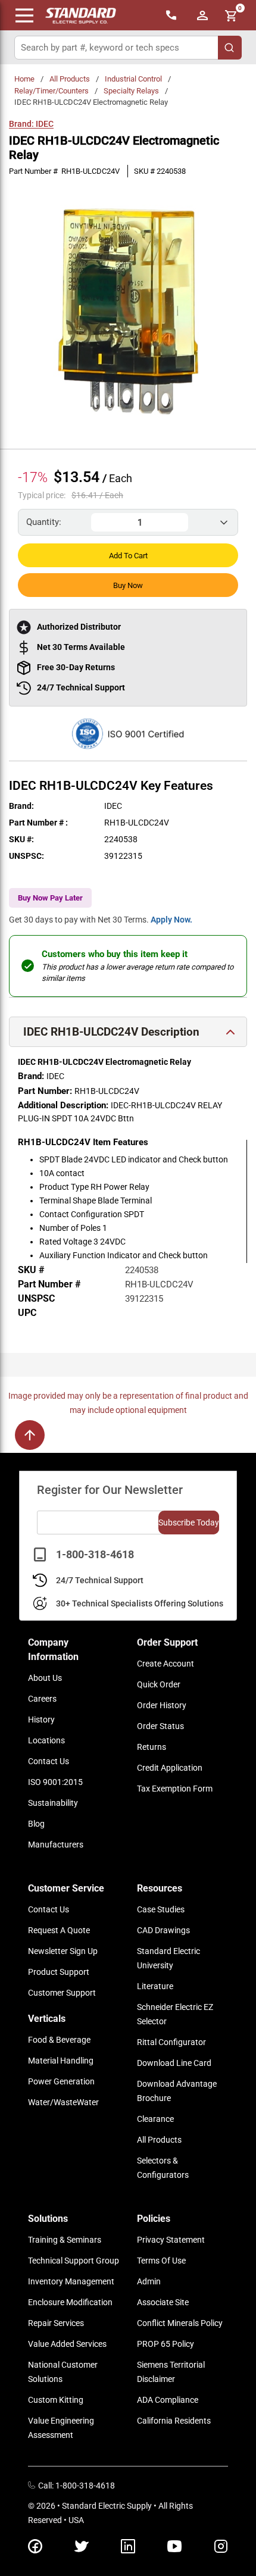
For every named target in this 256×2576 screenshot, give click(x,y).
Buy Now (128, 585)
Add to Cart (128, 556)
